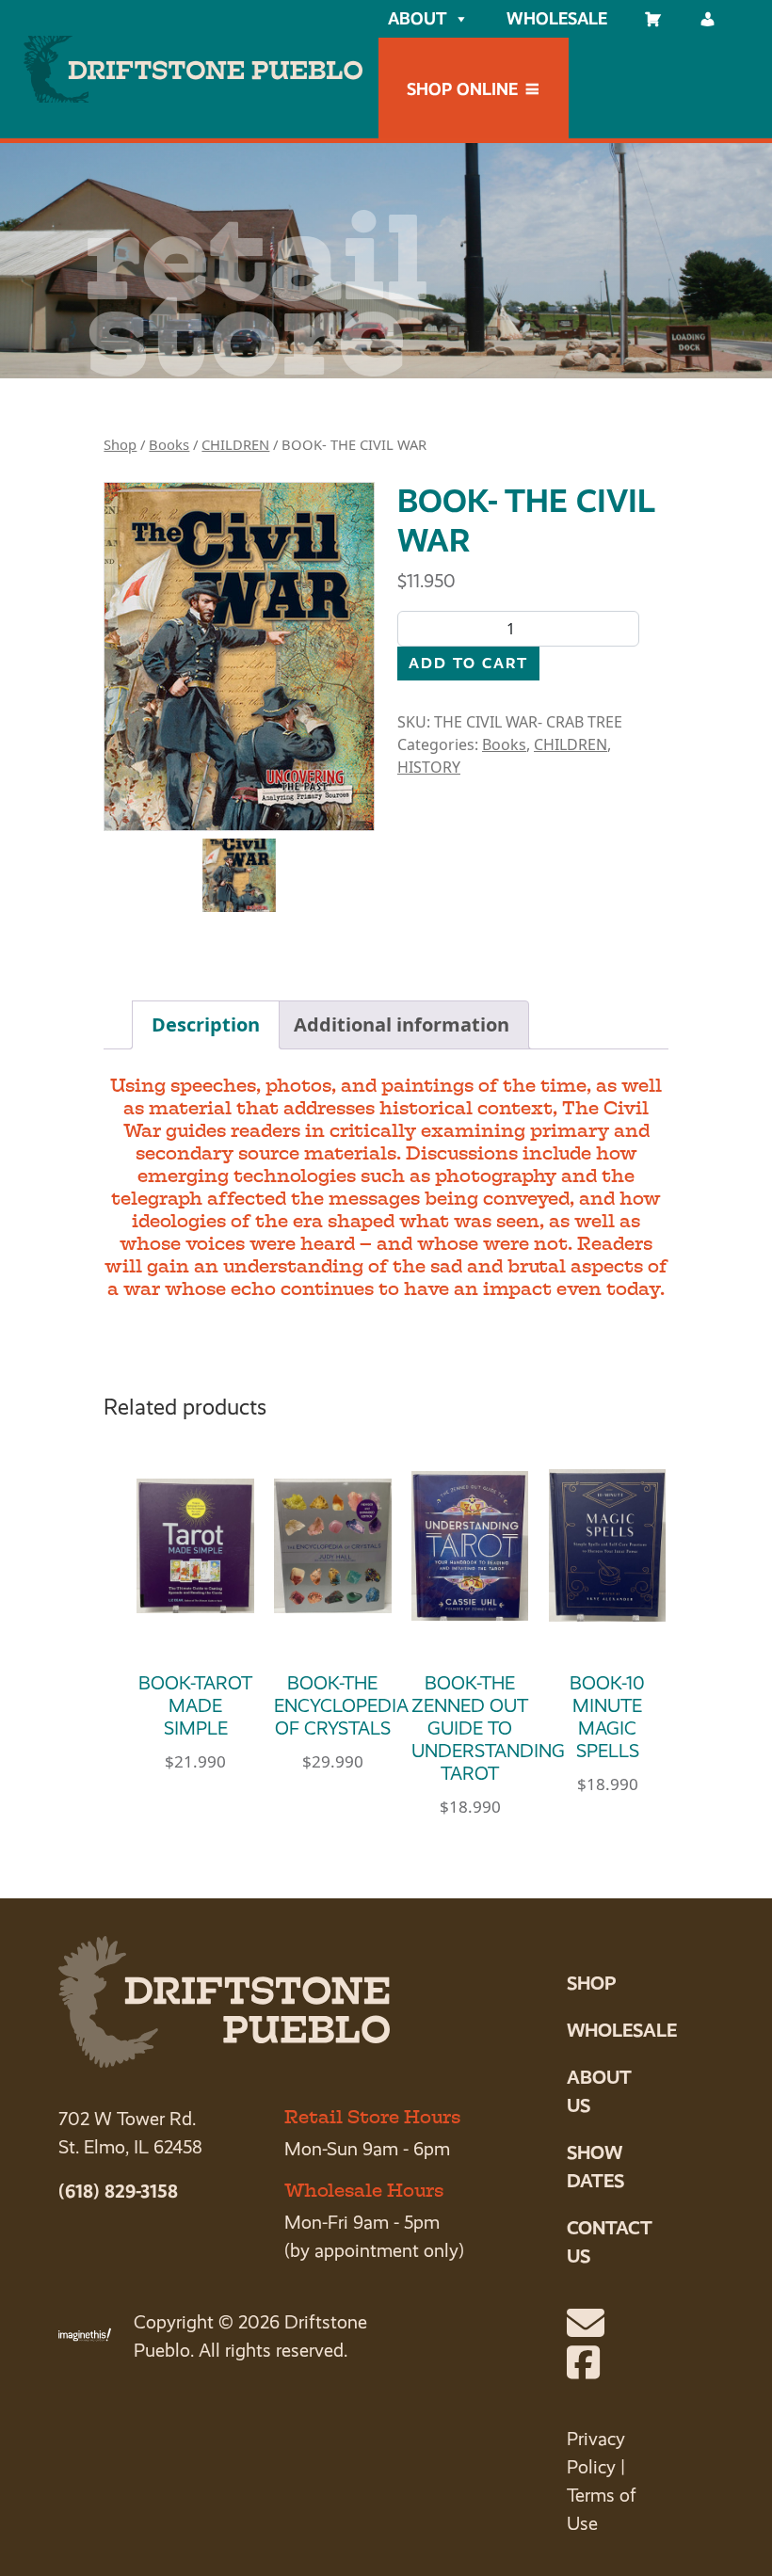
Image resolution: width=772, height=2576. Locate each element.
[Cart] (653, 19)
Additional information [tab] (402, 1024)
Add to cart (468, 663)
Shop (120, 444)
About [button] (417, 18)
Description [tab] (206, 1024)
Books (169, 444)
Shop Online (462, 89)
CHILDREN (235, 444)
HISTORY (429, 767)
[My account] (708, 19)
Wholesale (557, 18)
